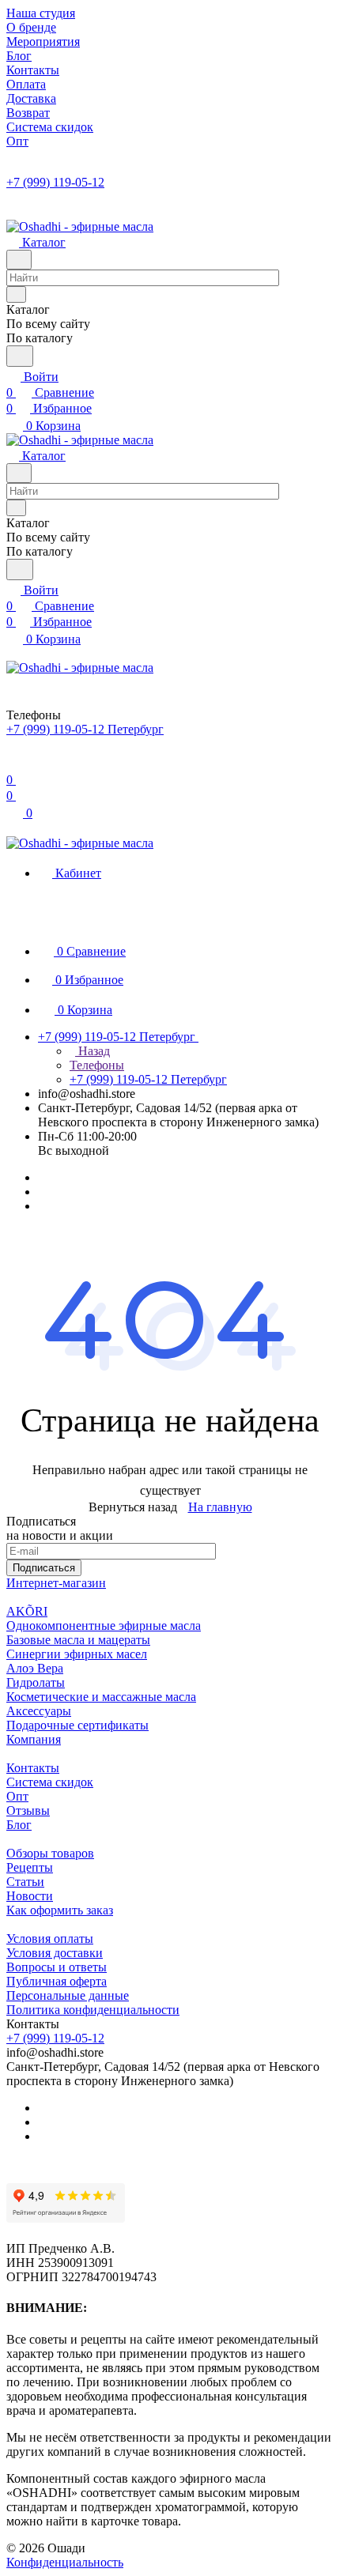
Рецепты (30, 1867)
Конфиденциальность (65, 2562)
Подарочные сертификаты (77, 1725)
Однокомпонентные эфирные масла (104, 1626)
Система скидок (50, 1782)
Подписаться (44, 1568)
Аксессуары (39, 1711)
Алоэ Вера (35, 1668)
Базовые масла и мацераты (78, 1640)
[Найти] (20, 356)
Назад (93, 1051)
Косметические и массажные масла (101, 1697)
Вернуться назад (133, 1507)
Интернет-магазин (56, 1583)
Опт (17, 1796)
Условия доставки (55, 1953)
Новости (30, 1896)
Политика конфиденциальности (93, 2010)
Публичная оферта (57, 1981)
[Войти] (13, 764)
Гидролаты (36, 1682)
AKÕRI (27, 1611)
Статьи (25, 1882)
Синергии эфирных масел (77, 1654)
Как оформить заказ (60, 1910)
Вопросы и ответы (57, 1967)
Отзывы (28, 1810)
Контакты (33, 1768)
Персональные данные (68, 1995)
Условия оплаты (50, 1939)
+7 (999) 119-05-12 (55, 182)
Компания (34, 1739)
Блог (19, 1825)
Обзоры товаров (50, 1853)
